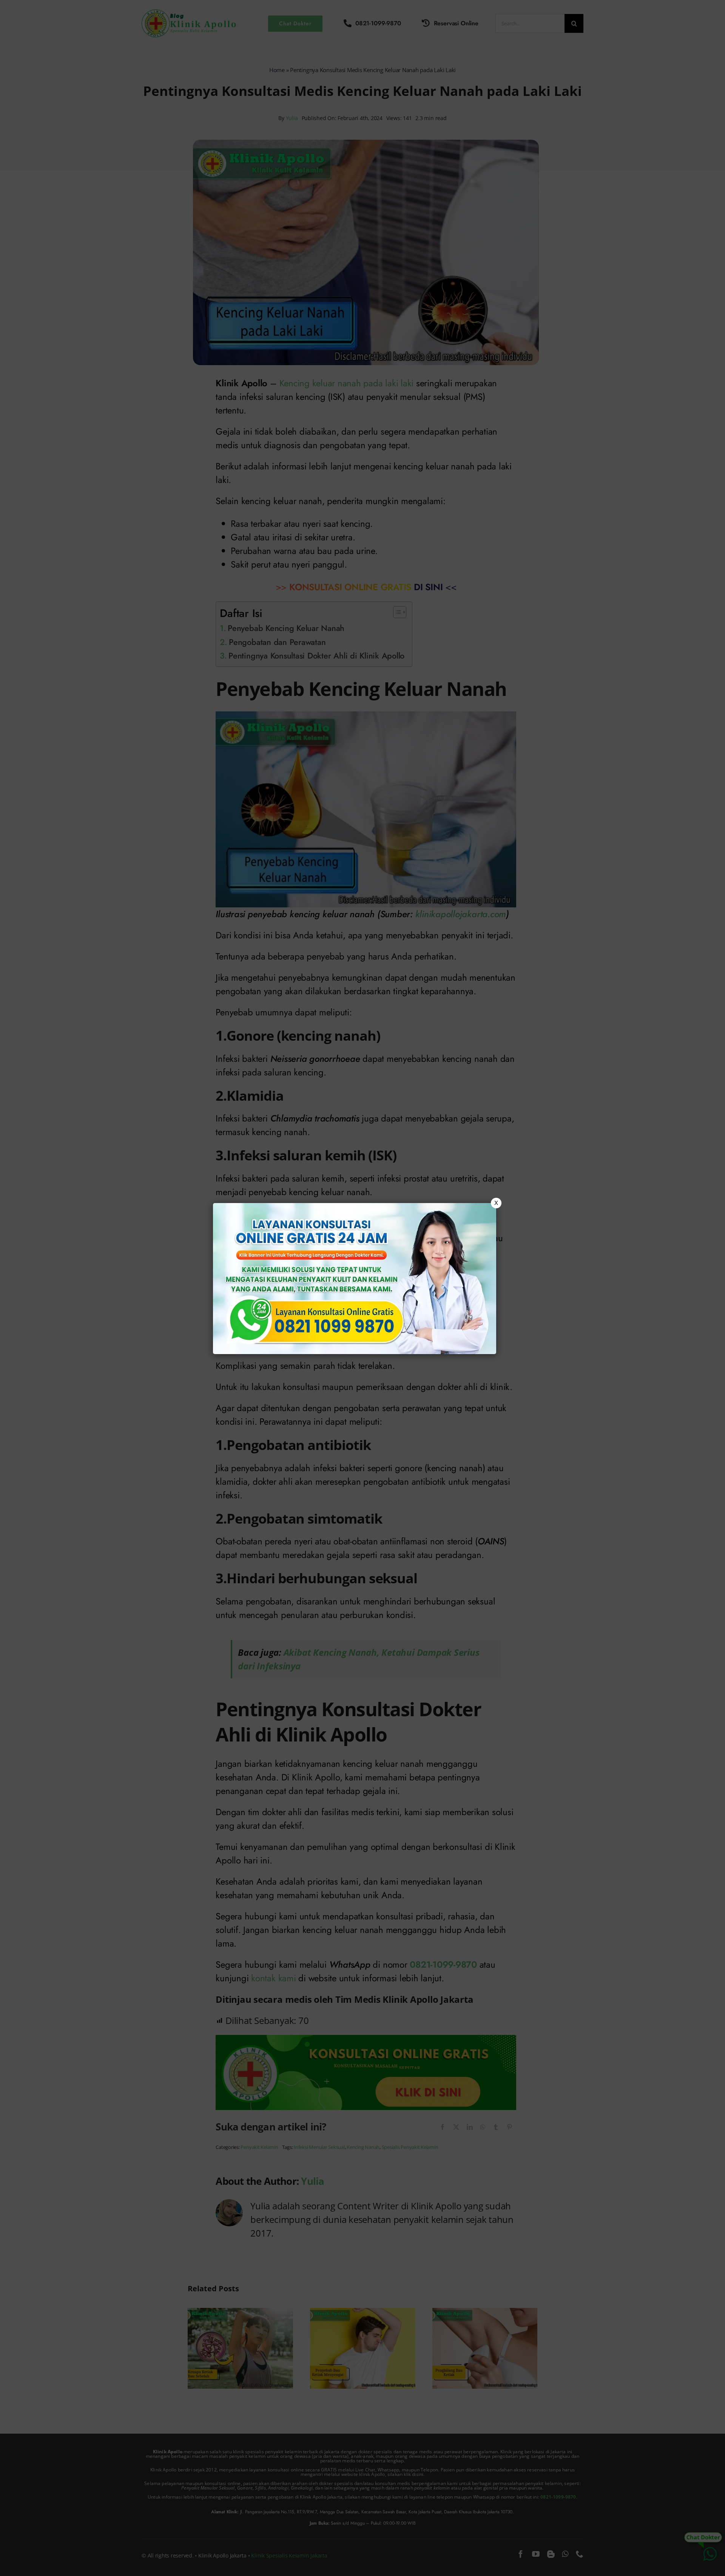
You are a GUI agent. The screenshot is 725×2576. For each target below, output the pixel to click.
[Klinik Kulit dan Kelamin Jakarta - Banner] (355, 1279)
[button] (362, 1288)
